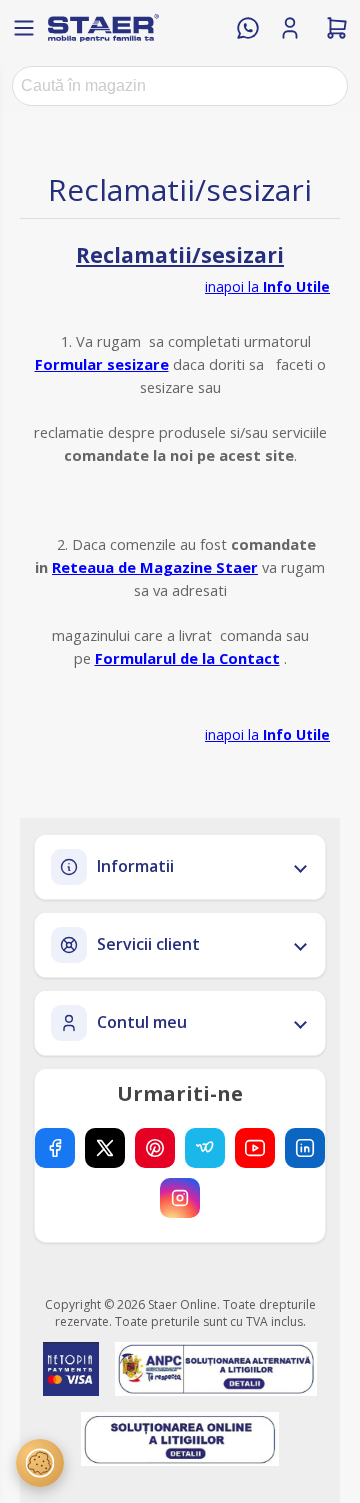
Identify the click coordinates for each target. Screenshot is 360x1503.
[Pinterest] (155, 1148)
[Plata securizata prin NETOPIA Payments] (71, 1369)
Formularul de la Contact (187, 658)
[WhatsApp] (248, 28)
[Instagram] (180, 1198)
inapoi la (267, 286)
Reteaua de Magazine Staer (155, 567)
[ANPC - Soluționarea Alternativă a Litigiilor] (215, 1369)
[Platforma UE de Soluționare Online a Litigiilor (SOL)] (180, 1439)
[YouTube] (255, 1148)
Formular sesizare (102, 364)
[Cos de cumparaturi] (337, 28)
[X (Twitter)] (105, 1148)
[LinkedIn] (305, 1148)
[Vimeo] (205, 1148)
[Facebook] (55, 1148)
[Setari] (40, 1463)
